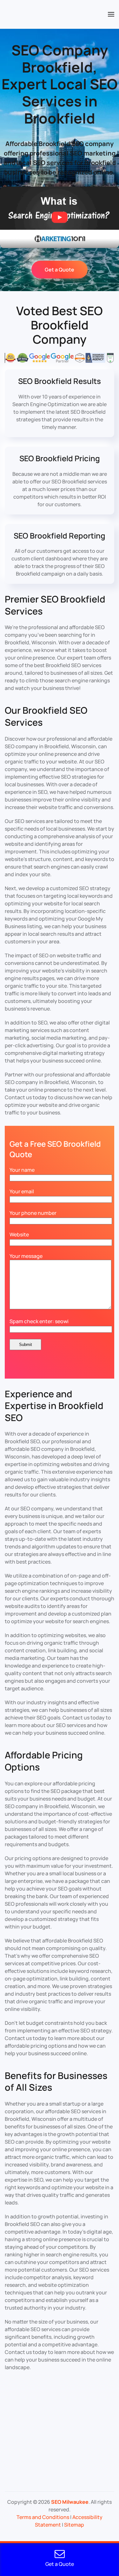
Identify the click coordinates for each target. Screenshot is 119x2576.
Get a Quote (60, 270)
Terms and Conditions (43, 2517)
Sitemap (74, 2525)
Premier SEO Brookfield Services (55, 605)
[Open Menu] (111, 14)
